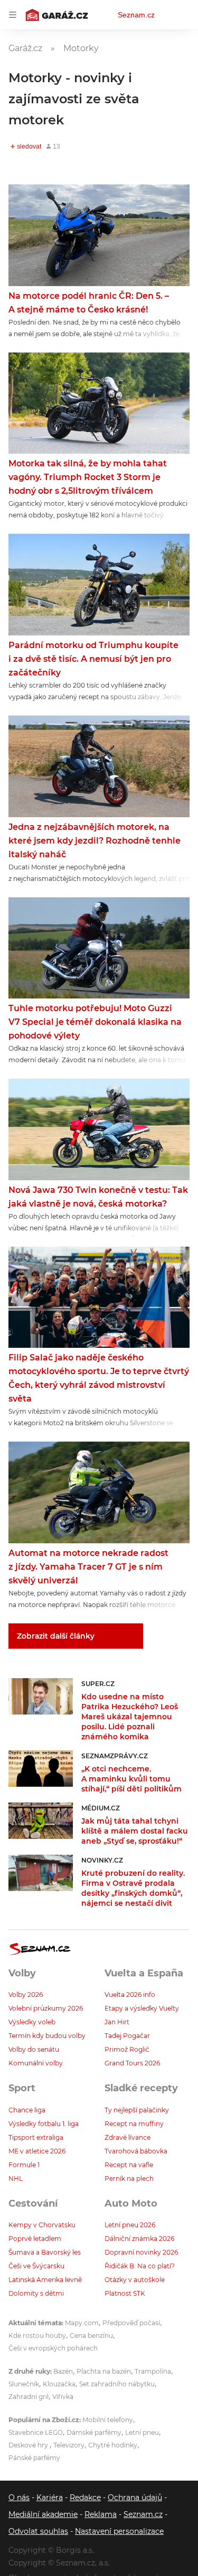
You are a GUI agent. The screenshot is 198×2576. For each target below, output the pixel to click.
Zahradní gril (29, 2397)
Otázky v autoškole (135, 2280)
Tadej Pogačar (127, 2036)
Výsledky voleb (32, 2022)
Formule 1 (24, 2165)
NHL (16, 2178)
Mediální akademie (43, 2514)
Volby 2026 (26, 1995)
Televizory (69, 2445)
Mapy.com (82, 2323)
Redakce (85, 2497)
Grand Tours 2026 (132, 2063)
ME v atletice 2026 (37, 2151)
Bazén (63, 2371)
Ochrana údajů (135, 2497)
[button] (99, 235)
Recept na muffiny (134, 2124)
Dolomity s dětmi (36, 2293)
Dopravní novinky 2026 (141, 2252)
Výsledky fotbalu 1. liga (44, 2124)
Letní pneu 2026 (130, 2225)
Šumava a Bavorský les (45, 2252)
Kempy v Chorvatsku (42, 2225)
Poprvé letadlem (35, 2239)
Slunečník (24, 2384)
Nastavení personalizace (119, 2531)
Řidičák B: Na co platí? (140, 2266)
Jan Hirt (117, 2022)
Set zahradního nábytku (117, 2384)
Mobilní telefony (108, 2420)
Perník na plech (129, 2178)
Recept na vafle (129, 2165)
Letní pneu (142, 2432)
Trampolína (153, 2371)
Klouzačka (59, 2384)
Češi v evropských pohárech (53, 2348)
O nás (19, 2497)
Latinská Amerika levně (45, 2280)
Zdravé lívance (128, 2137)
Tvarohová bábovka (136, 2151)
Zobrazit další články (56, 1636)
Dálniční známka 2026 (139, 2239)
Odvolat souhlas (38, 2531)
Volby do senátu (34, 2049)
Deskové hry (29, 2445)
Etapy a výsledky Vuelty (142, 2008)
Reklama (101, 2514)
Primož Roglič (127, 2049)
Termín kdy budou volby (47, 2036)
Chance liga (27, 2110)
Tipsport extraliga (36, 2137)
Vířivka (63, 2397)
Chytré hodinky (113, 2445)
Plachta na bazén (104, 2371)
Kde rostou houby (37, 2335)
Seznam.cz (136, 15)
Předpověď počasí (131, 2323)
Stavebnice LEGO (36, 2432)
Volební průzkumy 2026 (46, 2008)
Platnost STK (125, 2293)
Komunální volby (36, 2063)
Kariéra (50, 2497)
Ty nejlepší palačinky (137, 2110)
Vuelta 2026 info (130, 1995)
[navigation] (13, 15)
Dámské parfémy (94, 2432)
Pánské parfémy (34, 2458)
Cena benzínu (91, 2335)
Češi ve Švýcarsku (36, 2266)
